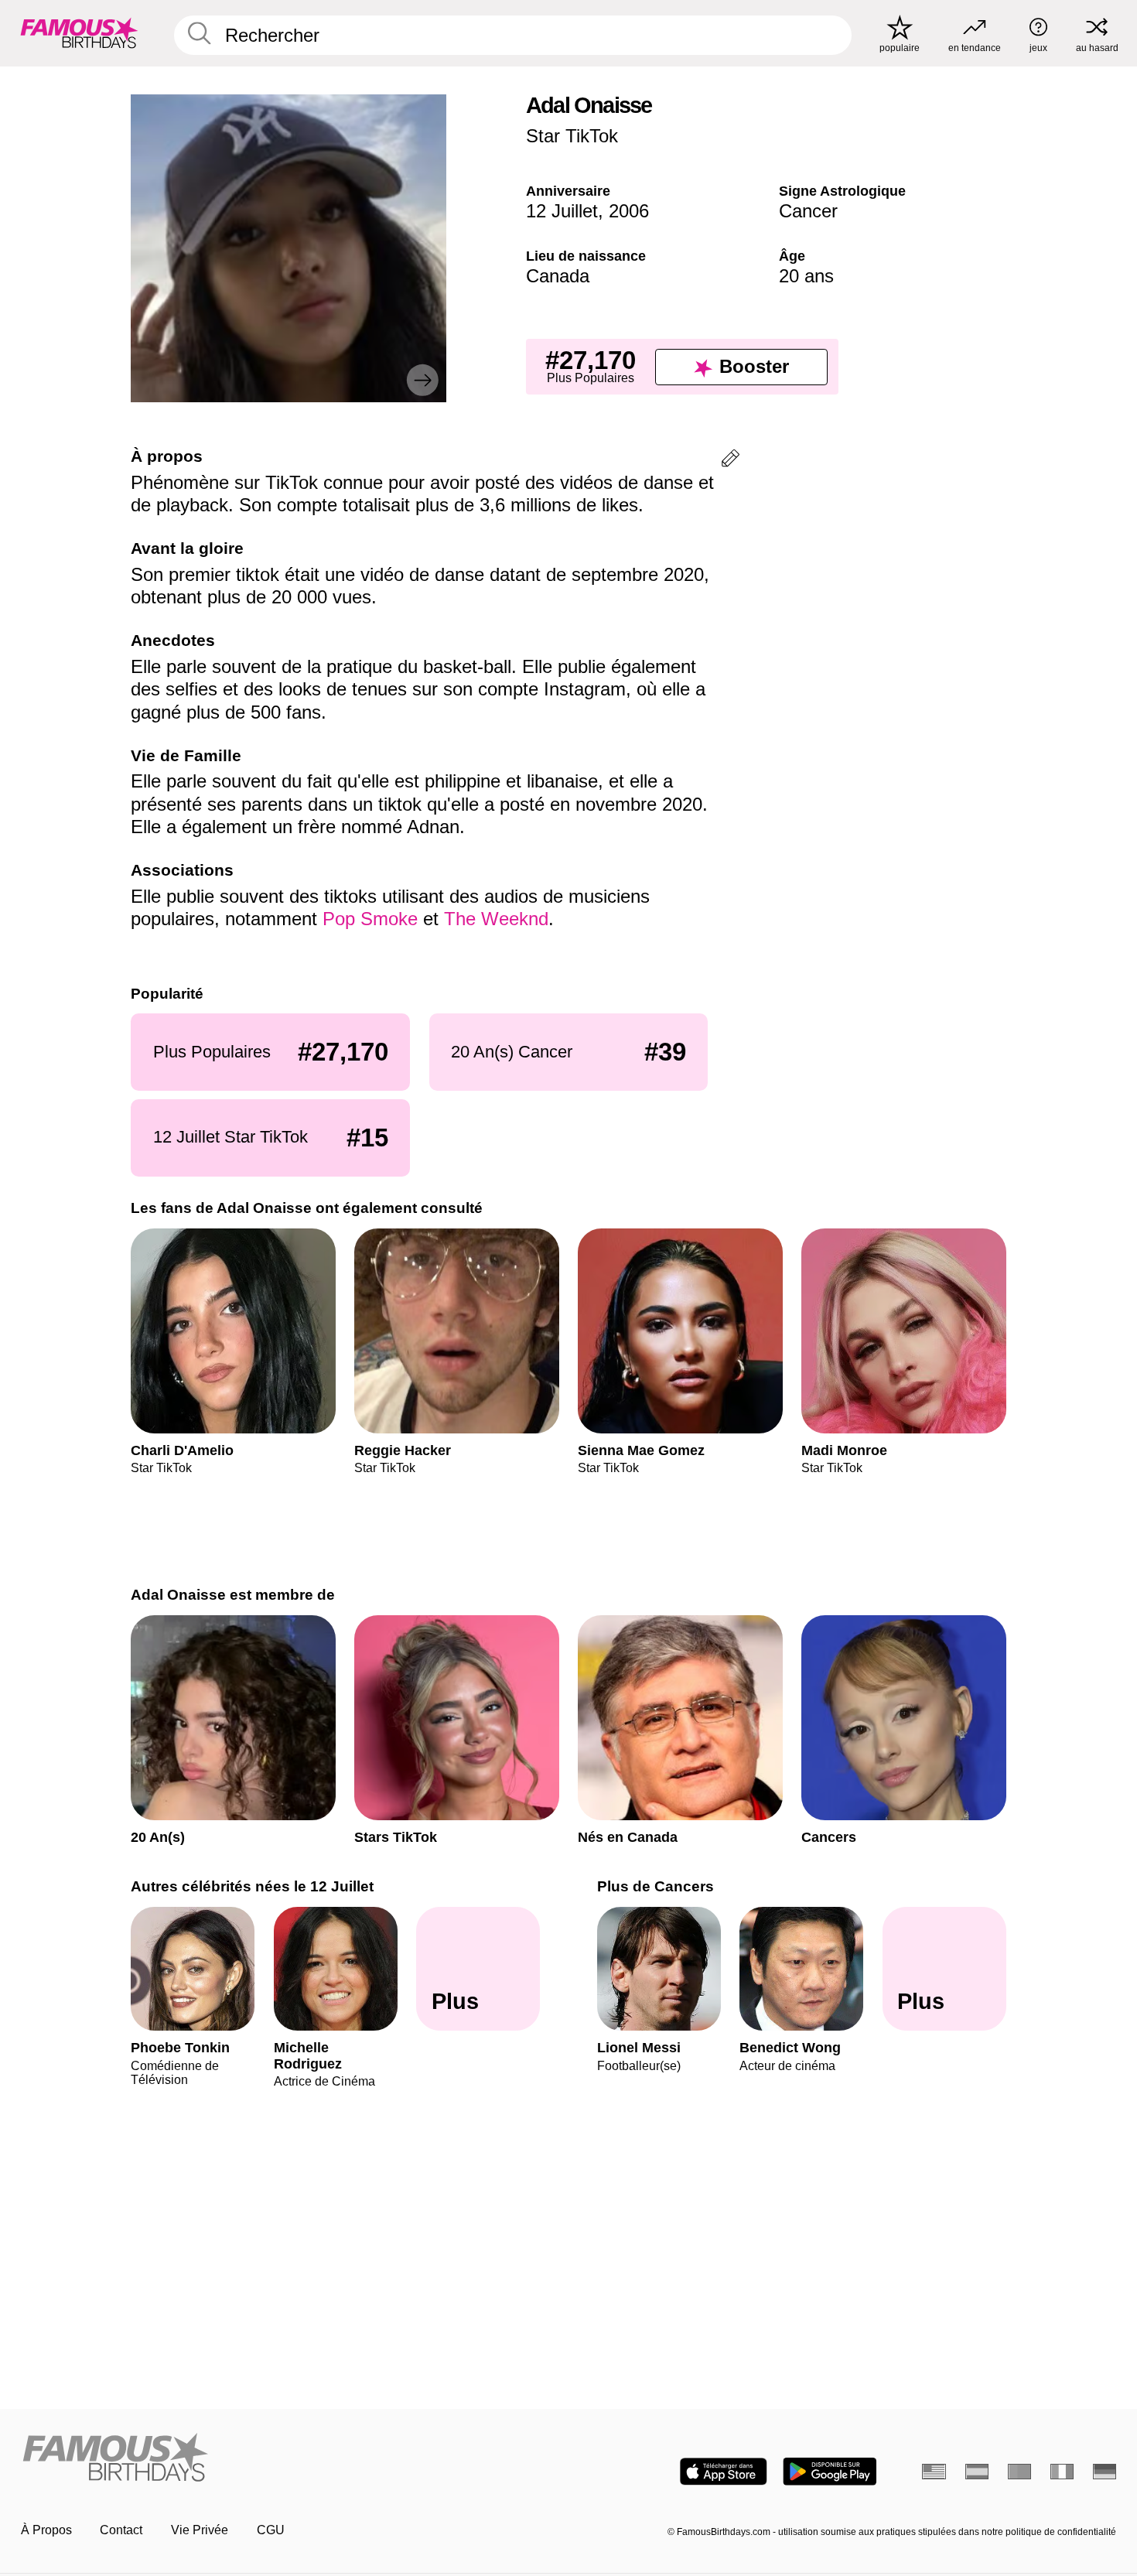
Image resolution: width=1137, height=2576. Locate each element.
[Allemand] (1105, 2472)
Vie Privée (200, 2530)
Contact (121, 2530)
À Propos (46, 2530)
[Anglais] (934, 2472)
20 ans (806, 276)
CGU (271, 2530)
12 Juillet (562, 211)
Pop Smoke (370, 919)
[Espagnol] (977, 2472)
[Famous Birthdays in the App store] (724, 2472)
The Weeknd (496, 919)
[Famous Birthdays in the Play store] (830, 2472)
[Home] (290, 2458)
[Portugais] (1020, 2472)
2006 (629, 211)
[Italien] (1062, 2472)
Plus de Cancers (656, 1886)
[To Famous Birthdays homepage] (79, 33)
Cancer (808, 211)
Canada (558, 276)
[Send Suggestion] (731, 461)
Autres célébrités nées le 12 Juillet (252, 1886)
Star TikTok (572, 136)
